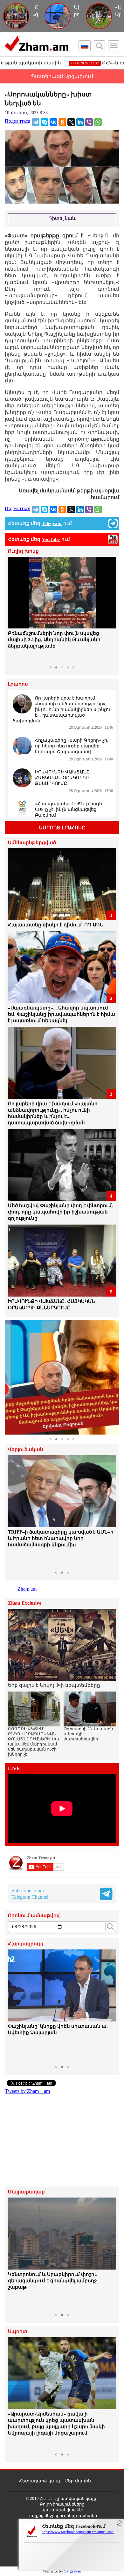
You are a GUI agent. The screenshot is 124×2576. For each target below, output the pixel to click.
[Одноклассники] (62, 122)
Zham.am (27, 1589)
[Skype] (45, 122)
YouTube (51, 539)
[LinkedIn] (80, 122)
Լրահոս (18, 684)
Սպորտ (18, 2332)
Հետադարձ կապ (40, 2481)
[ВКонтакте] (53, 122)
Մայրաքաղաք (26, 2192)
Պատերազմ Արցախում (62, 76)
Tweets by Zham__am (28, 2091)
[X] (71, 122)
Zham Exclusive (25, 1603)
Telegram (52, 523)
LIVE (14, 1769)
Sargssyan (73, 2571)
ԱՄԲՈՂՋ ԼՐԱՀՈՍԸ (62, 828)
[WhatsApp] (98, 122)
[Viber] (89, 122)
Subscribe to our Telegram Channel (30, 1894)
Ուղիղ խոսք (23, 551)
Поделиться (17, 121)
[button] (14, 610)
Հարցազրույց (26, 1944)
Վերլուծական (26, 1450)
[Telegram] (36, 122)
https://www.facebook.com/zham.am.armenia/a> (78, 2532)
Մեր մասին (78, 2481)
